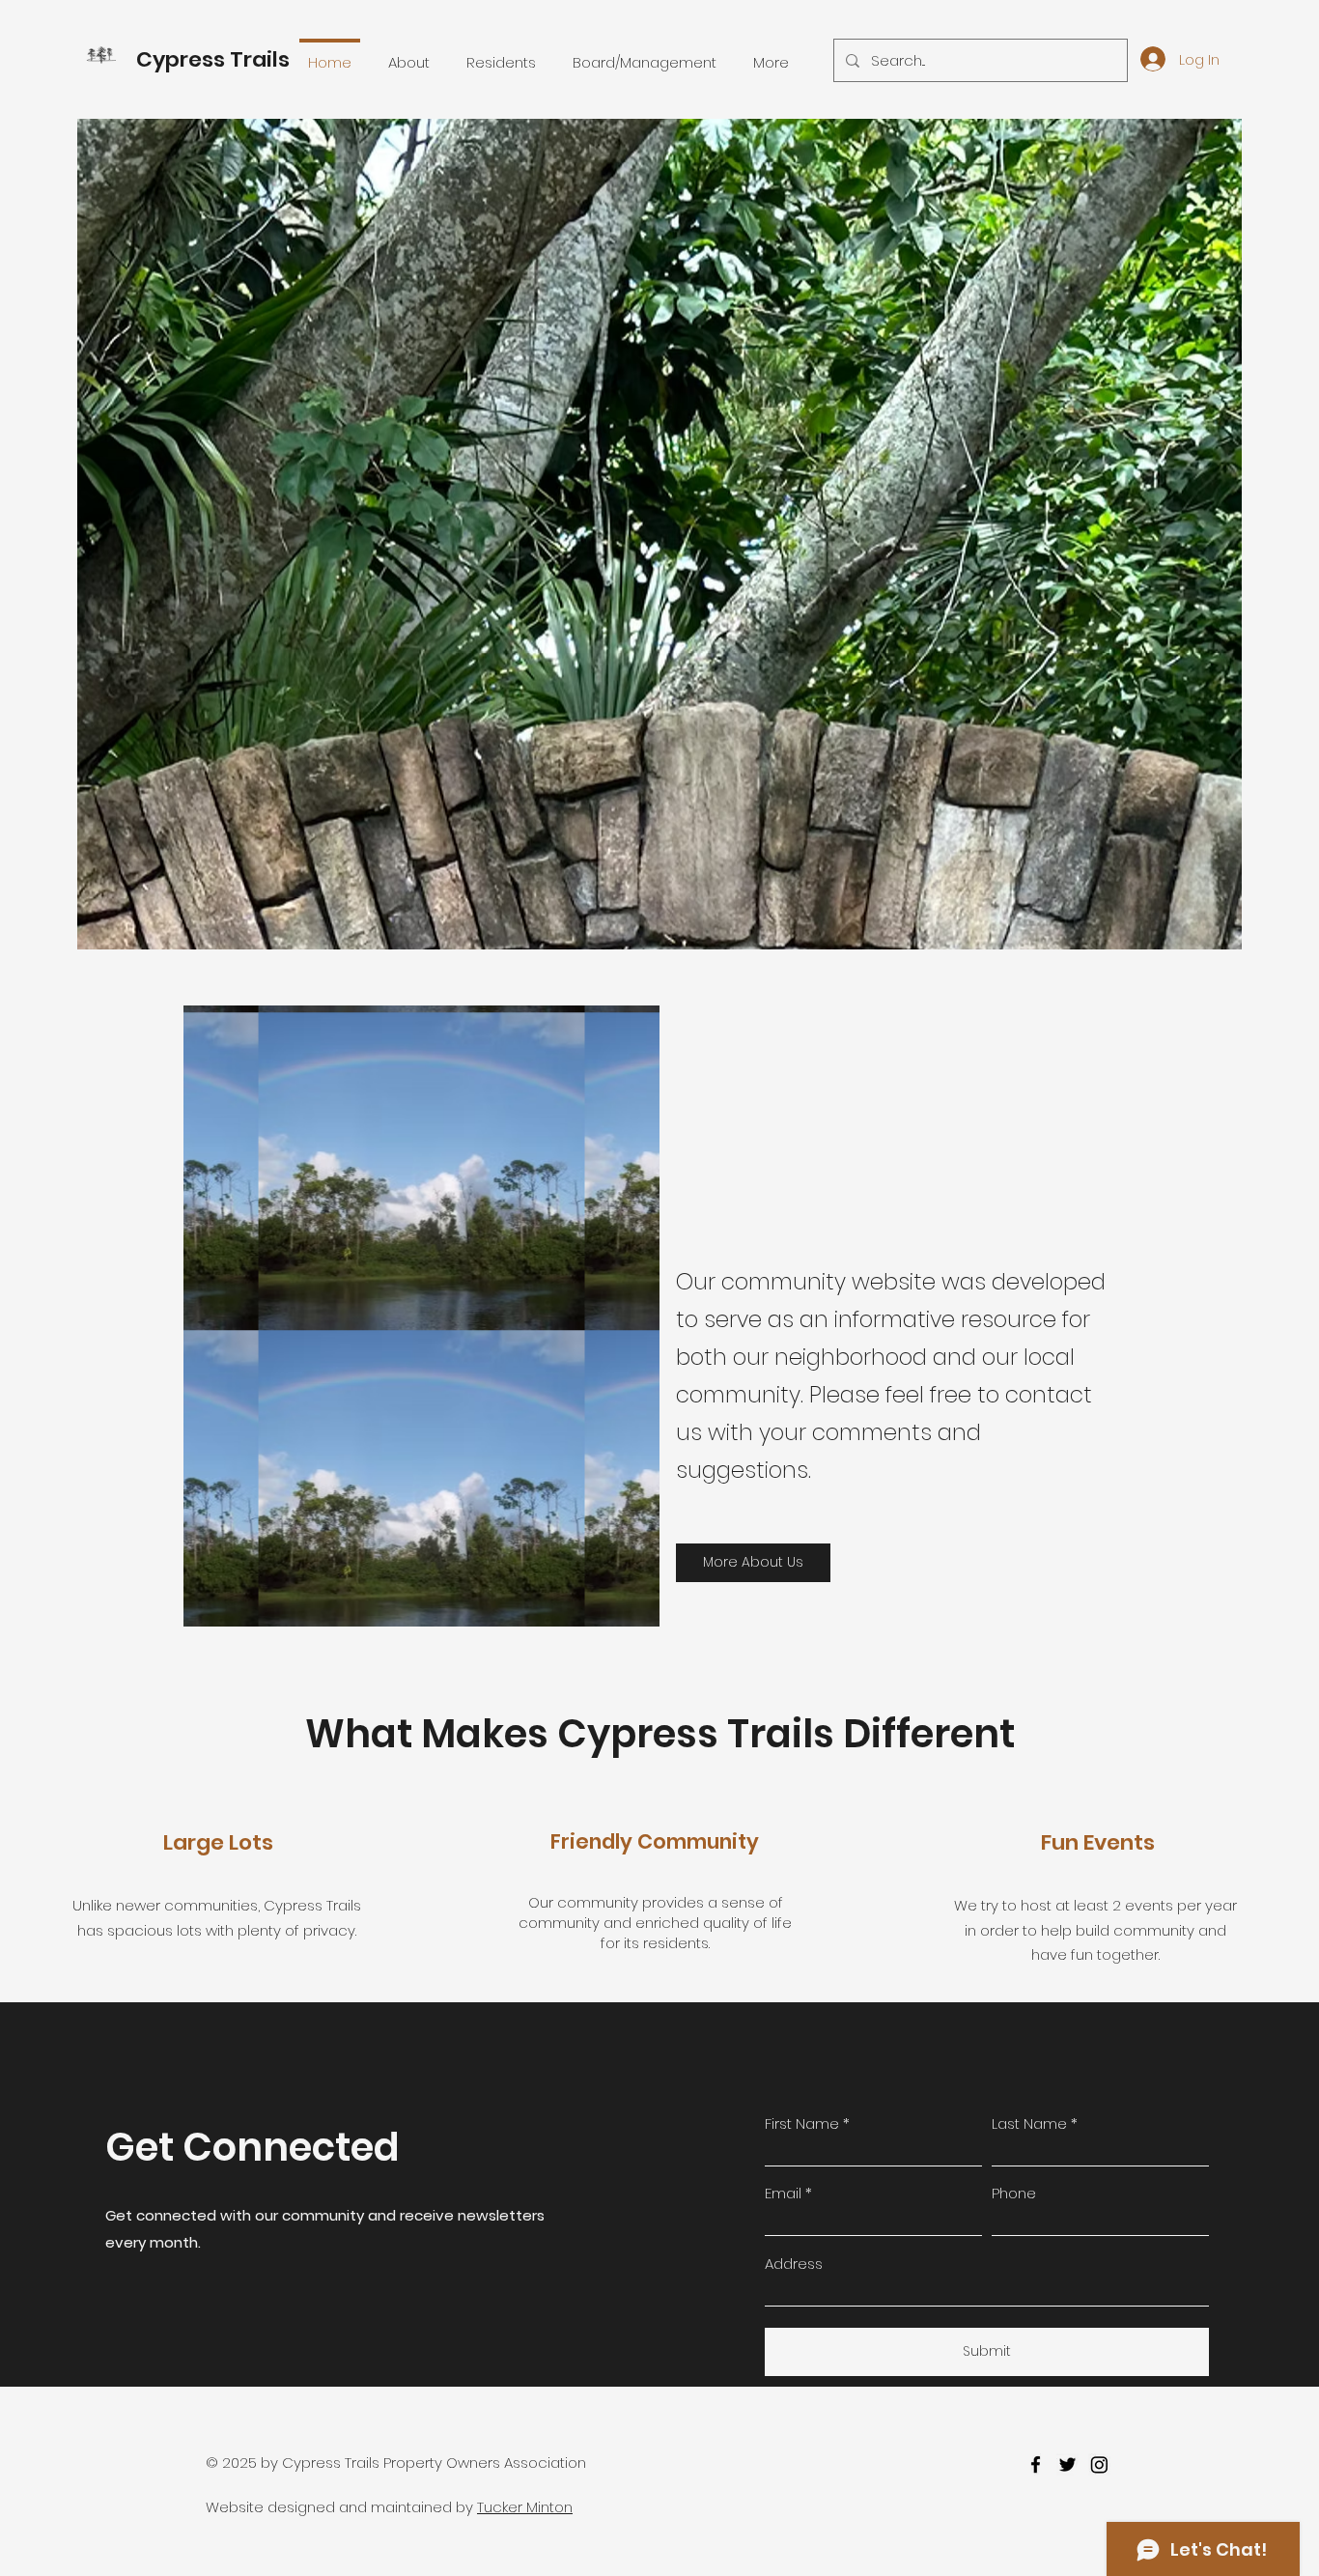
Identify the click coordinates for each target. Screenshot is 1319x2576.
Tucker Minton (525, 2507)
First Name (802, 2123)
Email (783, 2193)
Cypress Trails (213, 59)
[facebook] (1036, 2464)
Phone (1014, 2193)
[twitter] (1067, 2464)
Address (794, 2264)
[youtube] (1099, 2464)
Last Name (1029, 2123)
